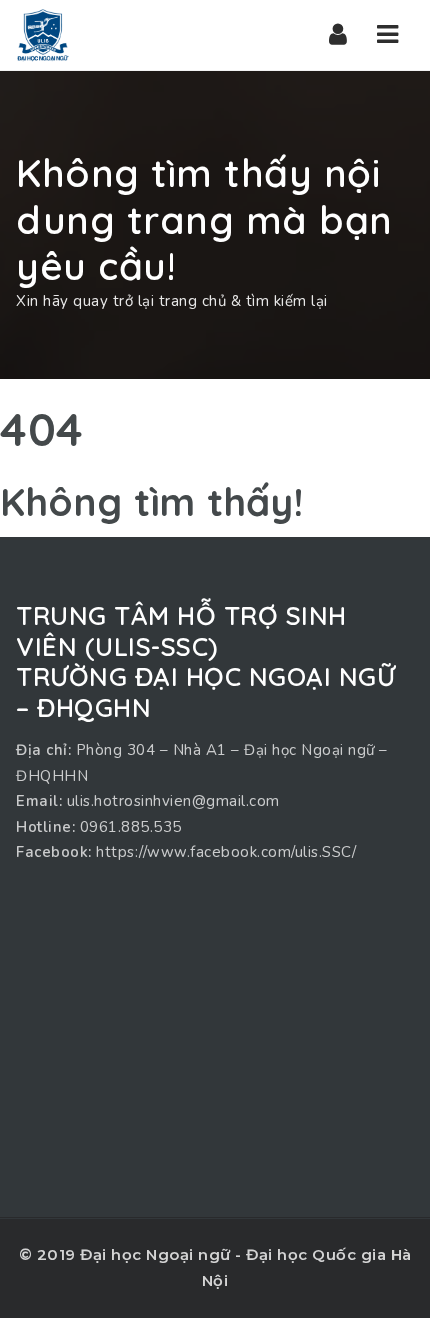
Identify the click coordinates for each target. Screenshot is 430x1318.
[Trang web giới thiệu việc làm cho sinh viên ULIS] (43, 35)
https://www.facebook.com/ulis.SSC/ (226, 852)
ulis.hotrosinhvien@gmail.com (173, 801)
